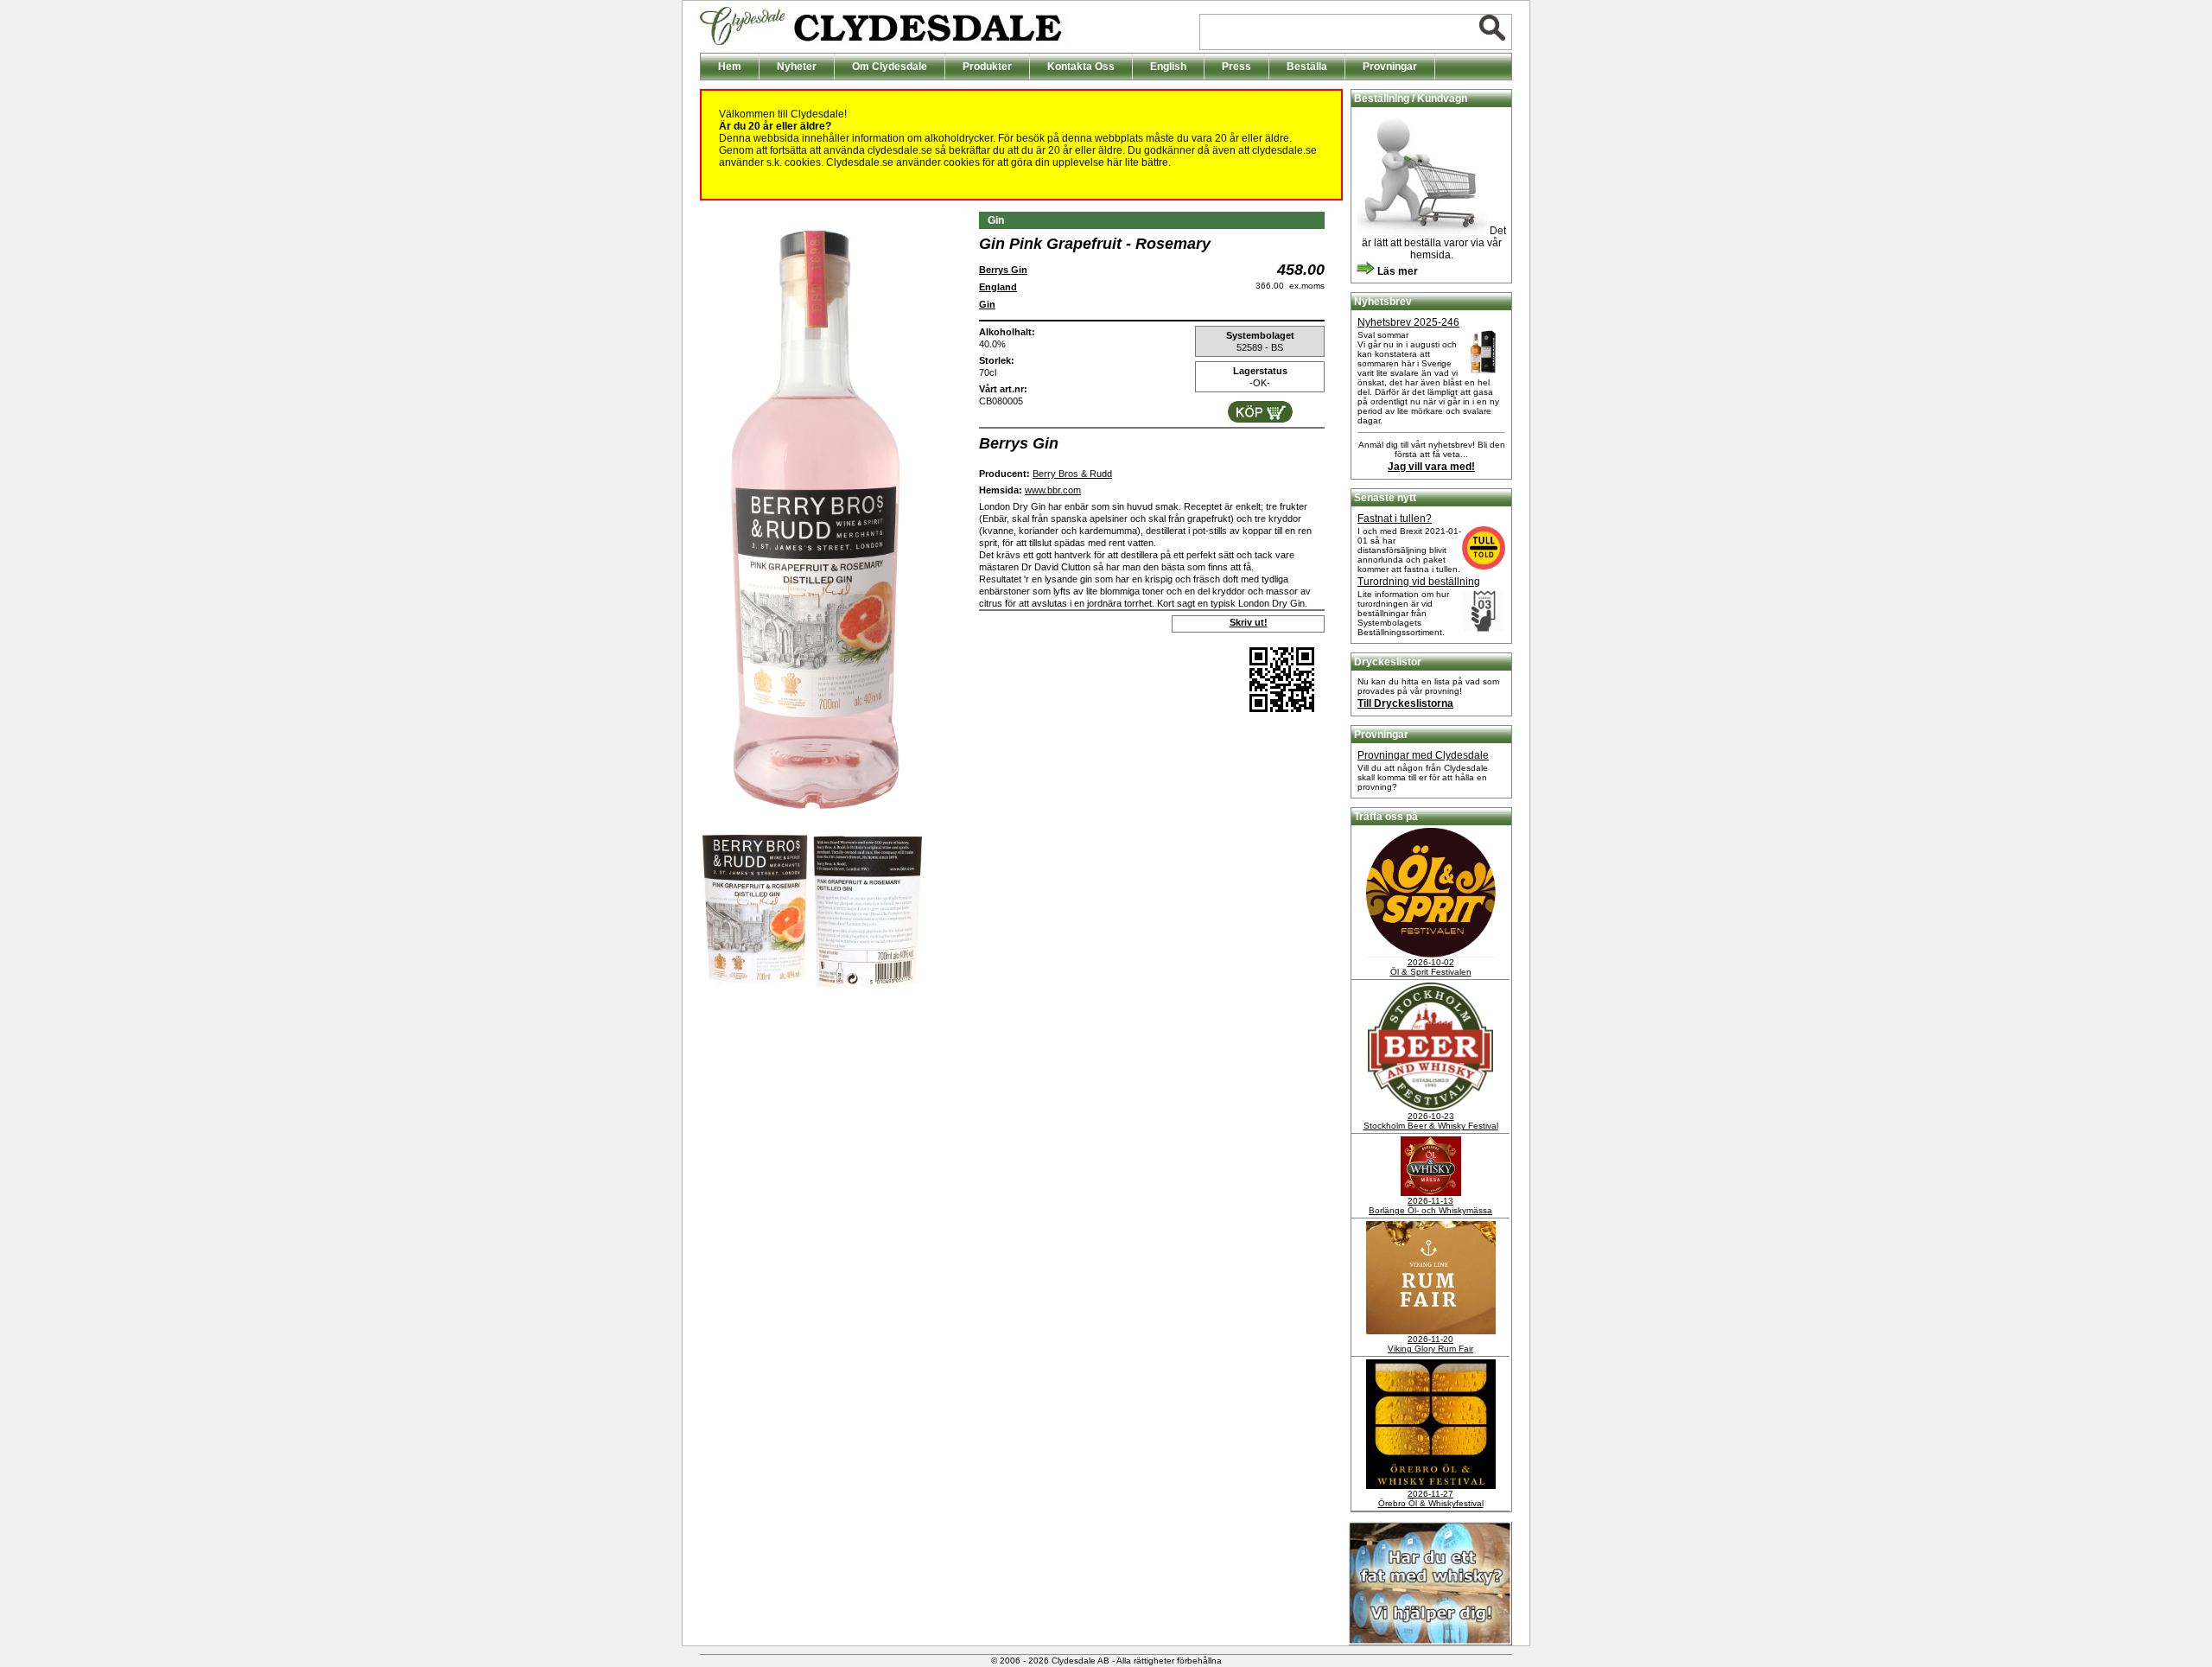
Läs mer (1396, 271)
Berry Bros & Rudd (1072, 474)
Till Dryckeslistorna (1405, 703)
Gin (987, 304)
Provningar (1390, 67)
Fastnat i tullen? (1395, 519)
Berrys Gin (1003, 270)
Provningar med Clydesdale (1423, 755)
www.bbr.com (1053, 490)
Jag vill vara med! (1431, 467)
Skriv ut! (1249, 622)
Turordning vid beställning (1419, 582)
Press (1236, 67)
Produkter (987, 67)
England (998, 287)
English (1168, 67)
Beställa (1307, 67)
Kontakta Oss (1081, 67)
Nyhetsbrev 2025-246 (1408, 322)
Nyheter (797, 67)
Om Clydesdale (890, 67)
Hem (730, 67)
